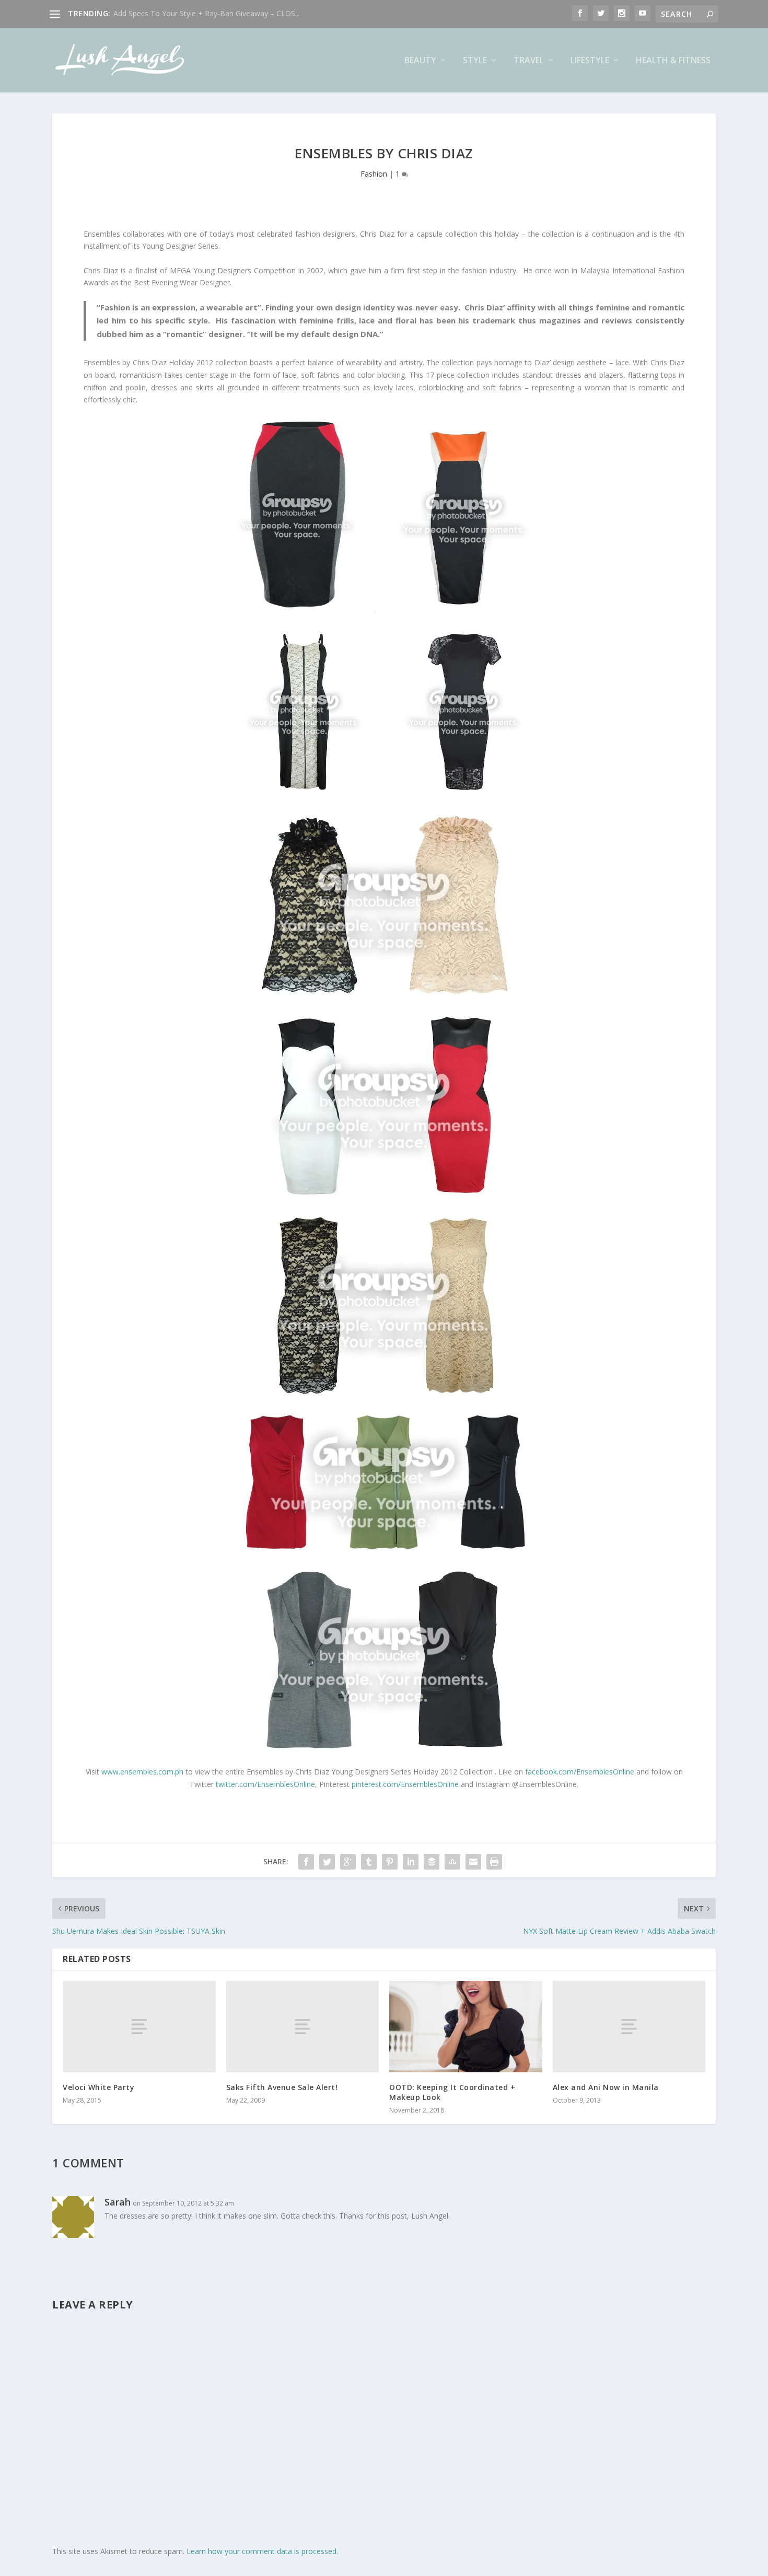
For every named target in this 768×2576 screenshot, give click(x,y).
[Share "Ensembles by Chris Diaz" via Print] (494, 1862)
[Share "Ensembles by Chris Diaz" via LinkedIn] (411, 1862)
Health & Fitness (673, 61)
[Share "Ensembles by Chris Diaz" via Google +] (348, 1862)
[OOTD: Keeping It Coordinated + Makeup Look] (466, 2027)
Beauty (420, 61)
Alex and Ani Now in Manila (606, 2087)
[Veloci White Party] (139, 2027)
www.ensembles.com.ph (142, 1772)
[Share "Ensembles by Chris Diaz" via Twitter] (327, 1862)
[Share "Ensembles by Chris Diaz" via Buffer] (432, 1862)
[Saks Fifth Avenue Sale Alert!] (303, 2027)
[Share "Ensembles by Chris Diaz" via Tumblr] (369, 1862)
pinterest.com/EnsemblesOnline (405, 1784)
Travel (529, 61)
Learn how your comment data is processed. (262, 2551)
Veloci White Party (98, 2087)
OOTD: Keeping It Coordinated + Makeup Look (452, 2092)
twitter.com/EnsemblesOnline (265, 1784)
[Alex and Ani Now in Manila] (629, 2027)
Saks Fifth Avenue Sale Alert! (282, 2087)
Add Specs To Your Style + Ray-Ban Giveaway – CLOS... (207, 13)
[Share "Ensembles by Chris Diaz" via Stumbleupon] (452, 1862)
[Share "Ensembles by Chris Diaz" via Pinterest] (390, 1862)
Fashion (374, 174)
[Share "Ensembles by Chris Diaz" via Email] (473, 1862)
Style (475, 61)
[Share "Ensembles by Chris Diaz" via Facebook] (306, 1862)
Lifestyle (590, 61)
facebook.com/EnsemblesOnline (580, 1772)
